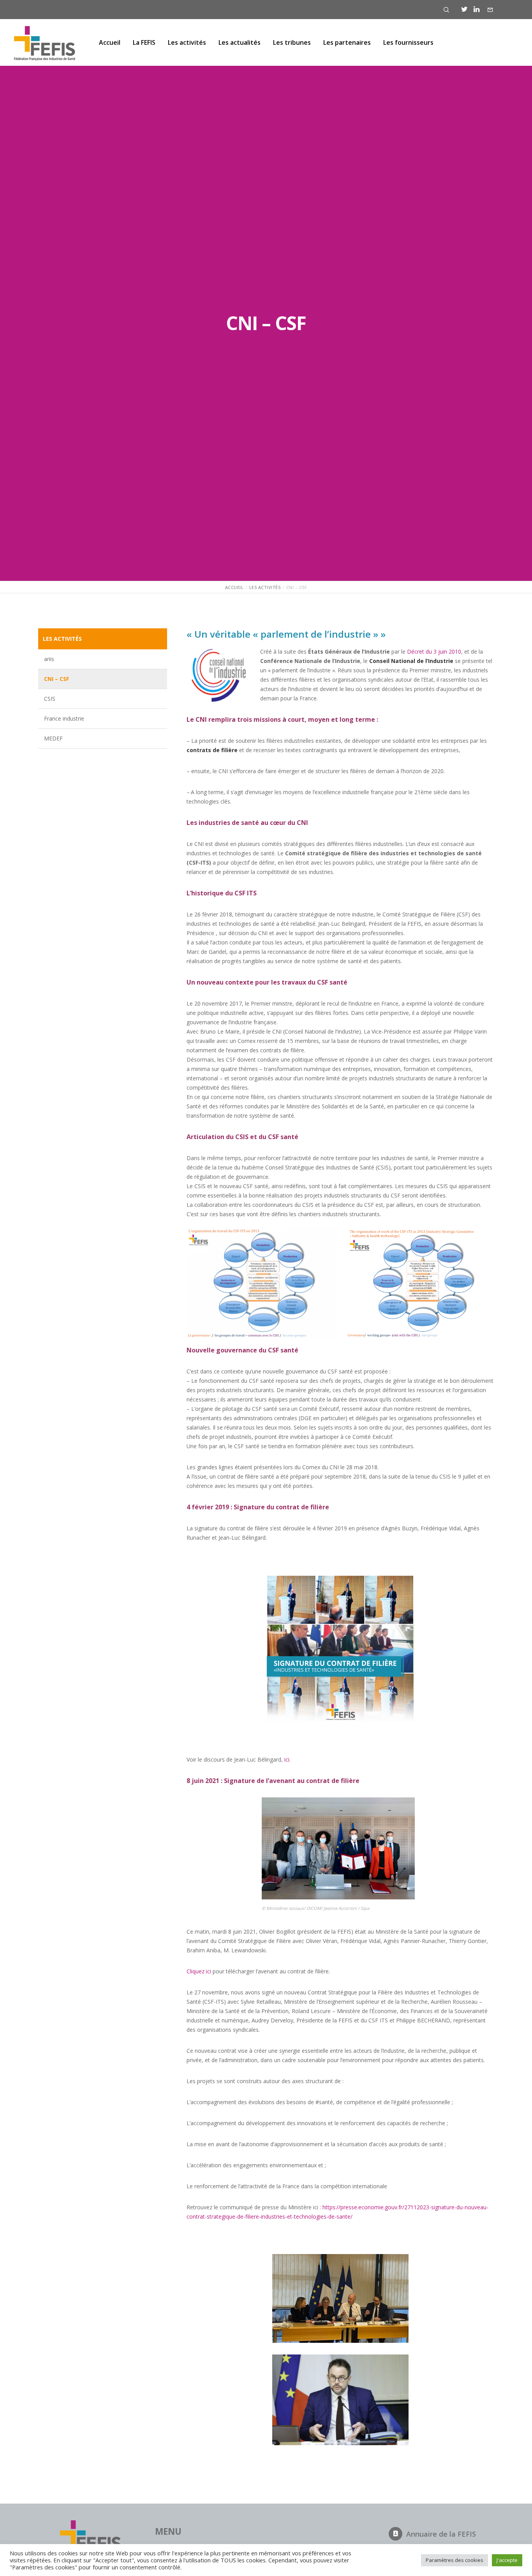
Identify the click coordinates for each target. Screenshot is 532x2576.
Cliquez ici (199, 1971)
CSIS (50, 699)
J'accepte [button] (507, 2560)
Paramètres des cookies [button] (454, 2560)
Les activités (62, 639)
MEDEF (53, 738)
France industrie (64, 718)
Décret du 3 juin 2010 (434, 651)
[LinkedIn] (477, 9)
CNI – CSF (56, 679)
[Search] (446, 10)
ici (287, 1759)
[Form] (490, 10)
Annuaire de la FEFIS (441, 2534)
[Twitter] (464, 9)
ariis (49, 659)
